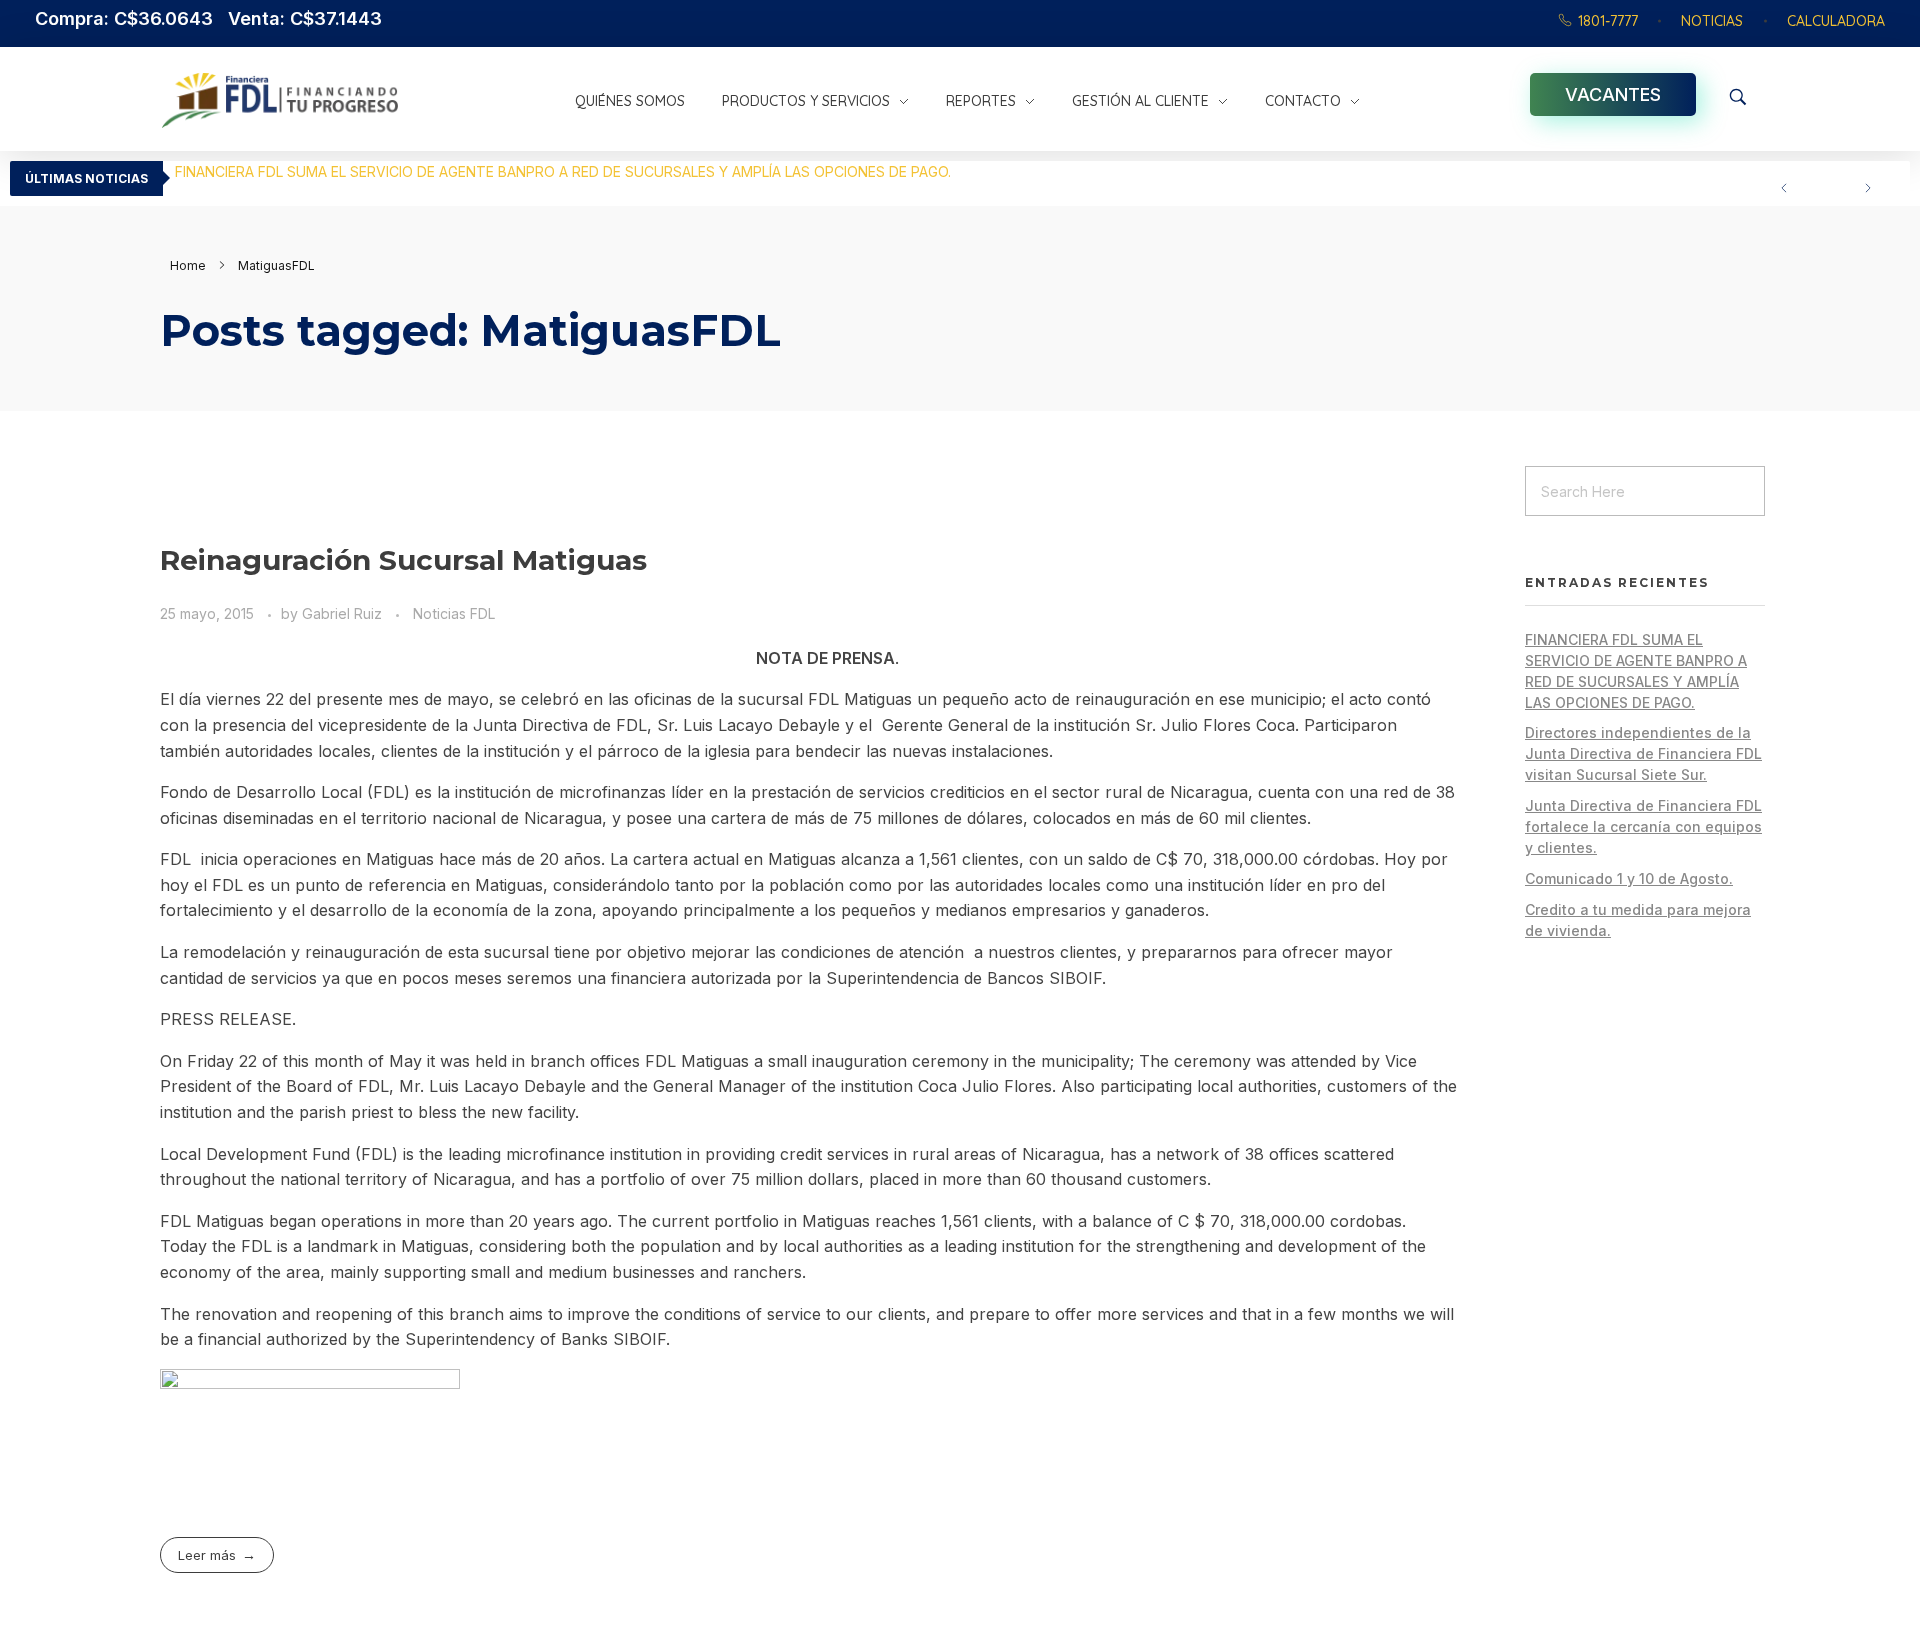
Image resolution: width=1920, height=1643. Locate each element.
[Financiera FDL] (358, 100)
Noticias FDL (454, 613)
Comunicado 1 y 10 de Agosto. (1629, 878)
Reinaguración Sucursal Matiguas (403, 560)
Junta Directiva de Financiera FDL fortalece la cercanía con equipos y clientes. (1643, 826)
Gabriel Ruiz (344, 613)
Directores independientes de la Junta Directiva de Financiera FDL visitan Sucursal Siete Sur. (480, 171)
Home (188, 265)
